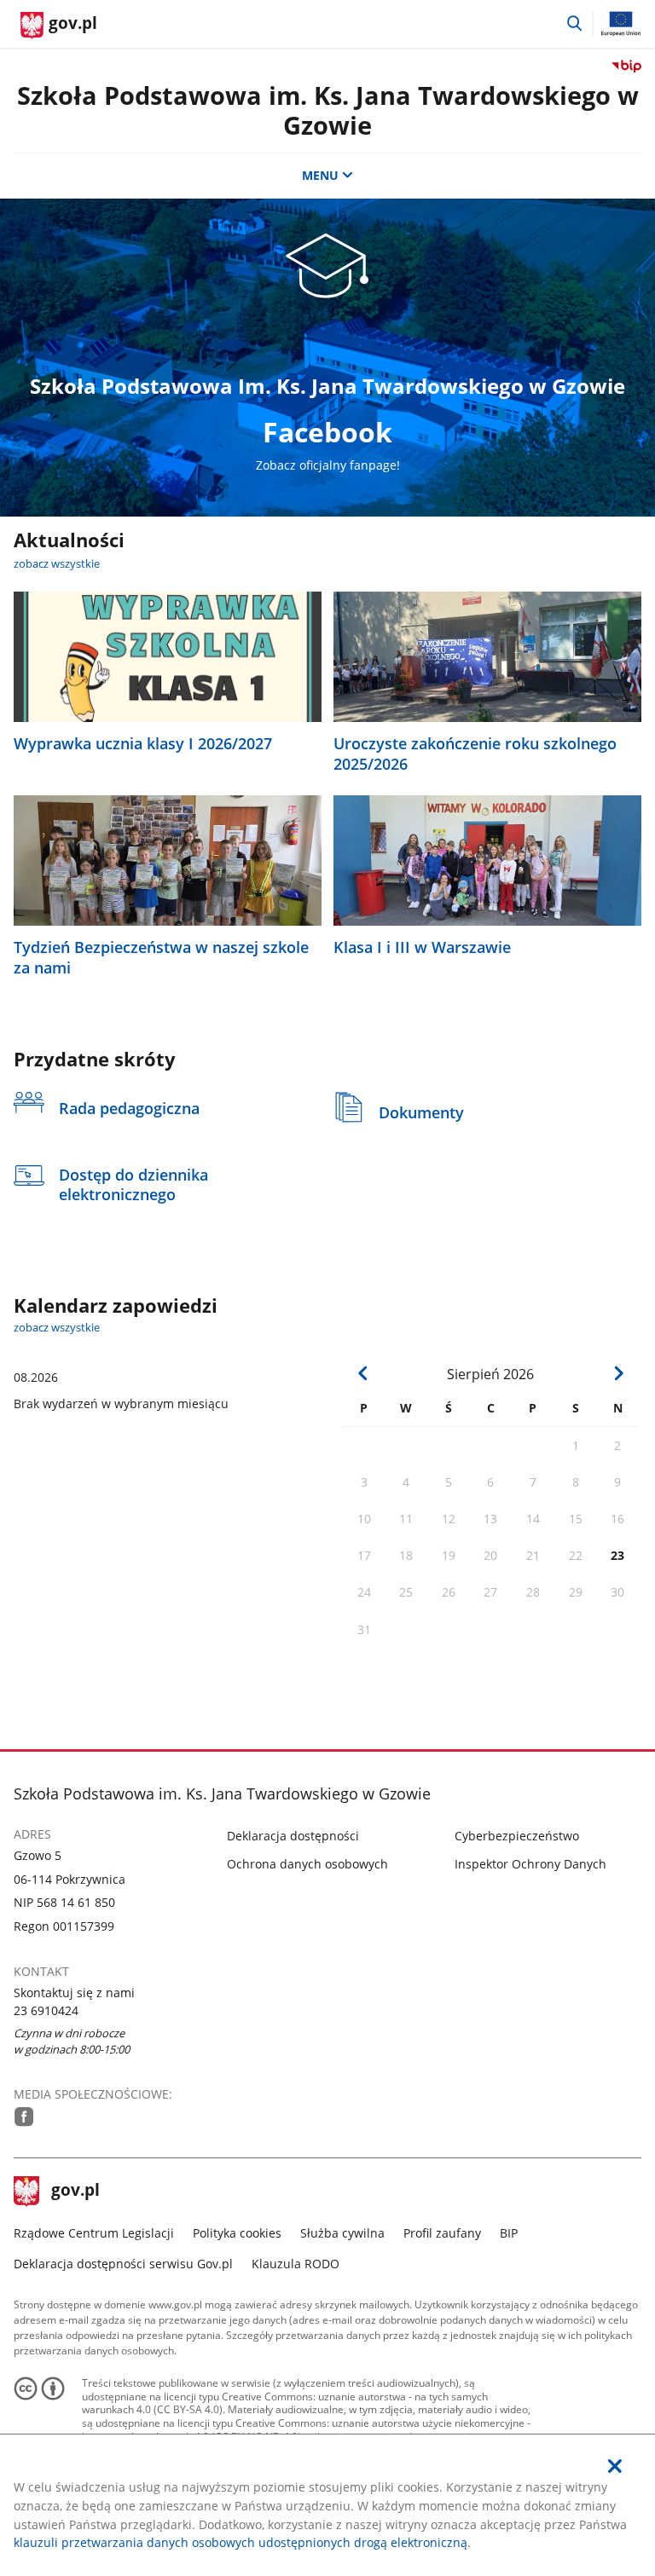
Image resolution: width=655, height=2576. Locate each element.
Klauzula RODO (296, 2264)
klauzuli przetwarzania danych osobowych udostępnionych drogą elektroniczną (241, 2542)
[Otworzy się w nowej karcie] (24, 2117)
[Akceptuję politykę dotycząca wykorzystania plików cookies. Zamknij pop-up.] (615, 2466)
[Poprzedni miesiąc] (364, 1373)
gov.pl (75, 2192)
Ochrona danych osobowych (307, 1864)
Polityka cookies (237, 2233)
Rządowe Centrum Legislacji (94, 2233)
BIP (509, 2233)
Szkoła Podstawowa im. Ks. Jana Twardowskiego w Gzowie (328, 110)
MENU (320, 175)
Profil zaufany (442, 2233)
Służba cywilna (342, 2233)
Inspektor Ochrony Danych (530, 1864)
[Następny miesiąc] (619, 1373)
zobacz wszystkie (57, 563)
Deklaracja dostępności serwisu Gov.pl (123, 2264)
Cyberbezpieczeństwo (517, 1836)
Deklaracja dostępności (293, 1836)
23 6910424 (46, 2010)
